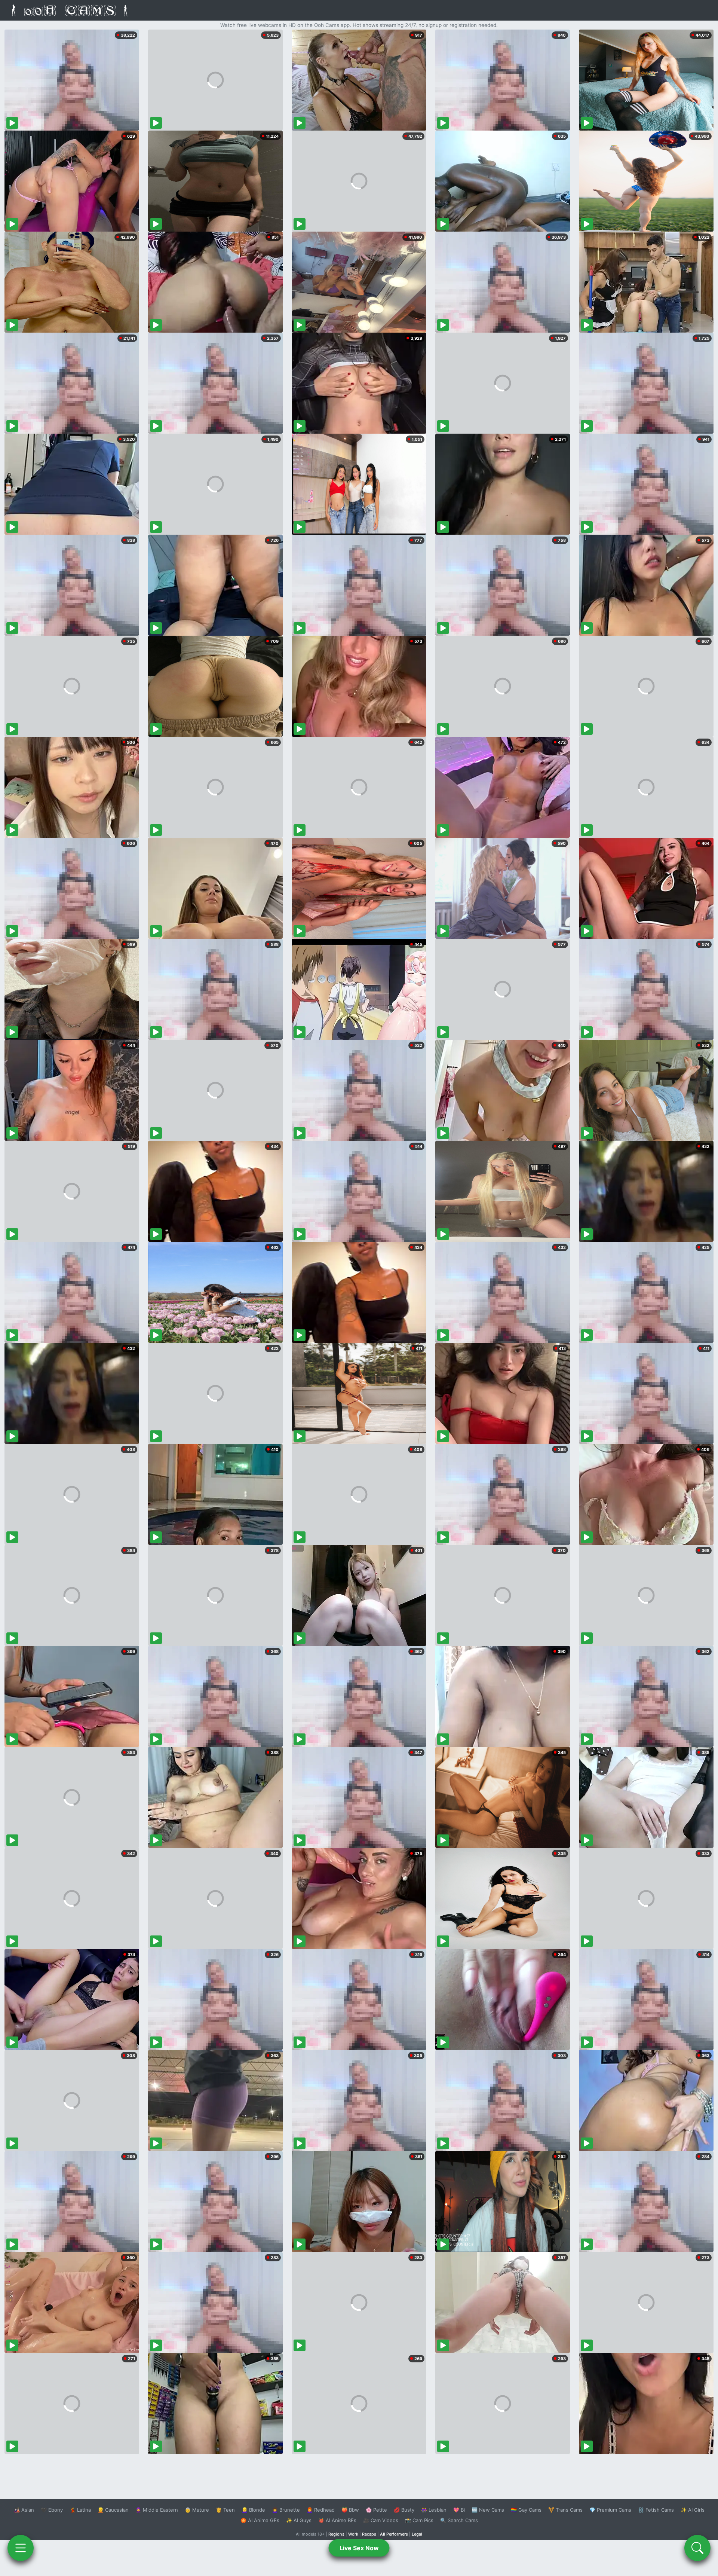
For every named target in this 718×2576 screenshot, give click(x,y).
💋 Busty (404, 2510)
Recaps (369, 2534)
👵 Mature (197, 2510)
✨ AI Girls (693, 2510)
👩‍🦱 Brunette (286, 2510)
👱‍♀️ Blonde (253, 2510)
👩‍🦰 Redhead (321, 2510)
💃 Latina (80, 2510)
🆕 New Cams (488, 2510)
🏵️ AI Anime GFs (260, 2520)
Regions (336, 2534)
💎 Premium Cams (610, 2510)
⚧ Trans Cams (565, 2510)
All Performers (394, 2534)
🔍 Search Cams (459, 2520)
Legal (417, 2534)
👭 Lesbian (434, 2510)
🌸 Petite (376, 2510)
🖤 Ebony (52, 2510)
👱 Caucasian (113, 2510)
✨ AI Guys (299, 2520)
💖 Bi (459, 2510)
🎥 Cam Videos (381, 2520)
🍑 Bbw (350, 2510)
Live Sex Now (359, 2548)
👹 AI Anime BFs (337, 2520)
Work (353, 2534)
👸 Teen (225, 2510)
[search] (697, 2548)
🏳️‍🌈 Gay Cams (526, 2510)
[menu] (21, 2548)
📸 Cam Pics (419, 2520)
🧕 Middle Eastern (157, 2510)
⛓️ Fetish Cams (656, 2510)
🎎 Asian (24, 2510)
